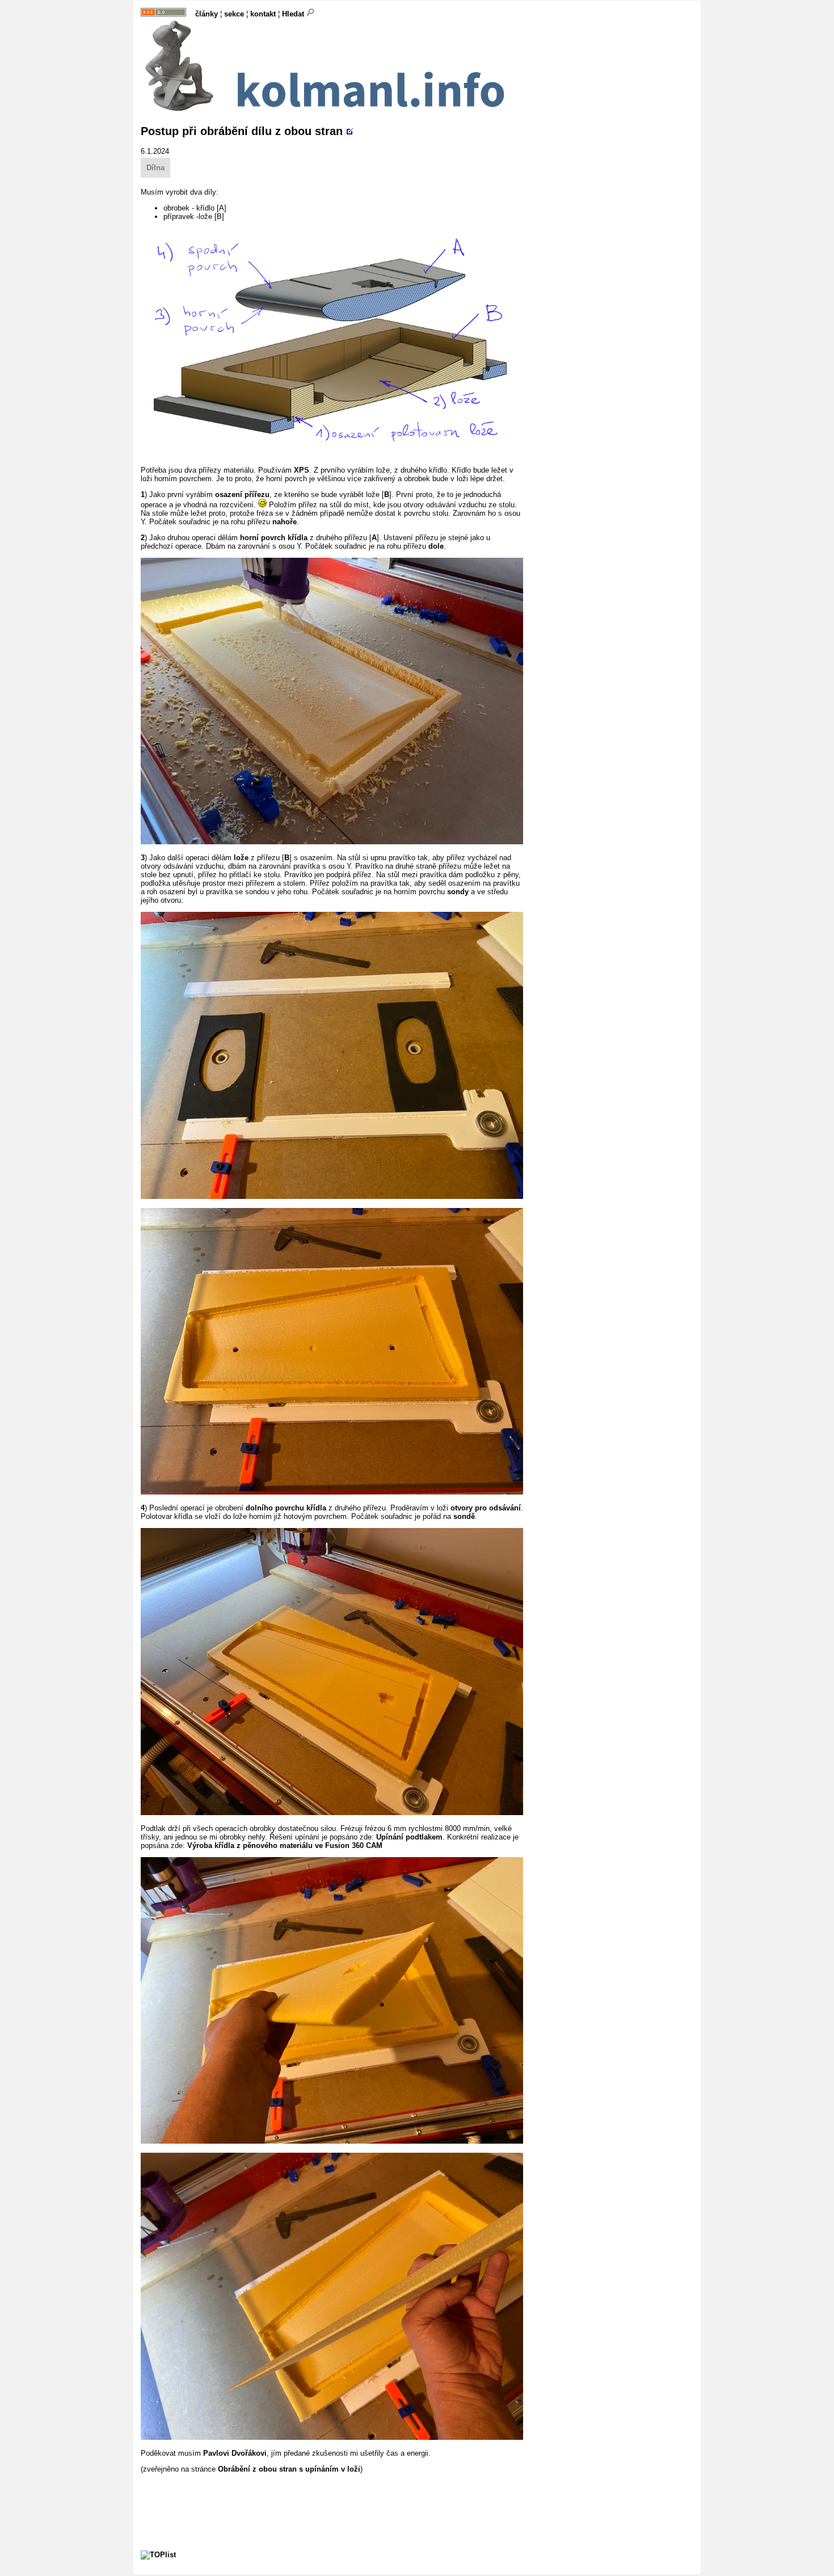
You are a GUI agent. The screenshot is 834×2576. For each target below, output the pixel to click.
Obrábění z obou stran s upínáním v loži (289, 2469)
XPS (302, 470)
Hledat (294, 14)
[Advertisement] (347, 2499)
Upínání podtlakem (409, 1837)
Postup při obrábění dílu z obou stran (242, 131)
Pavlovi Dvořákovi (235, 2453)
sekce (234, 14)
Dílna (155, 168)
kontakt (263, 14)
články (207, 14)
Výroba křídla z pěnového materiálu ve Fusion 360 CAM (285, 1845)
